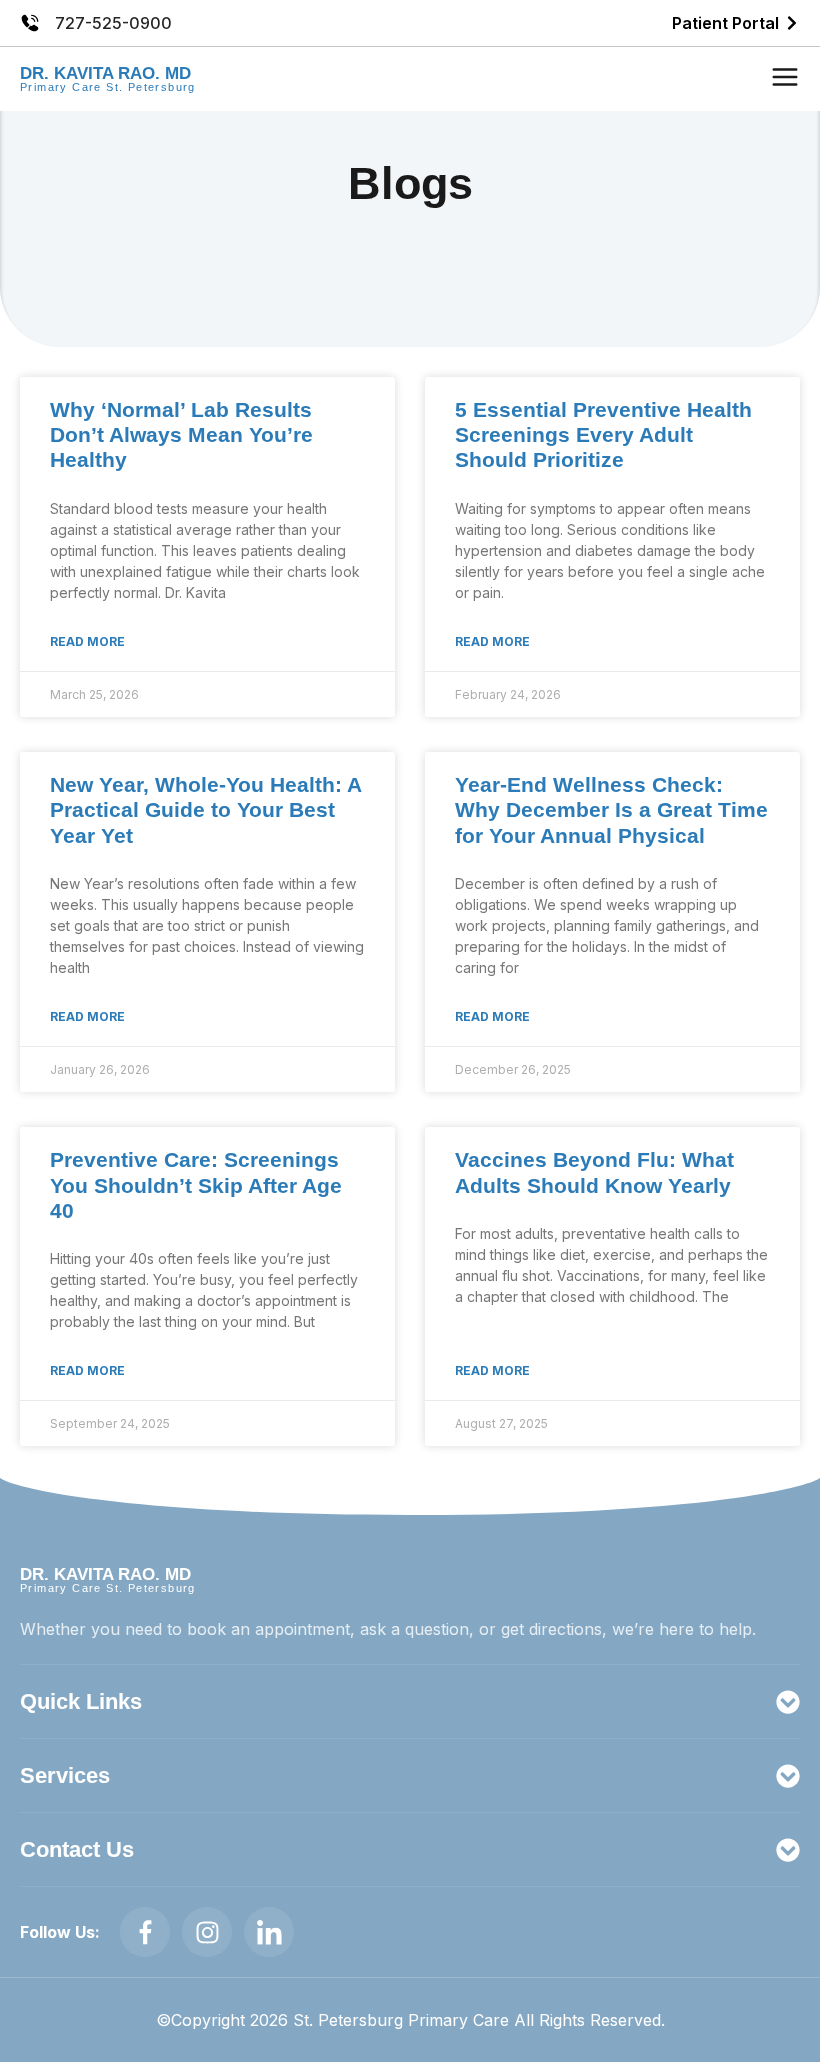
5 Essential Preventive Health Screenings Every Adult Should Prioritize (603, 434)
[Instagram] (207, 1932)
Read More (87, 641)
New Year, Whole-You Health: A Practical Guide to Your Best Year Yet (205, 809)
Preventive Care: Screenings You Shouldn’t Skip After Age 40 (196, 1184)
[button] (785, 79)
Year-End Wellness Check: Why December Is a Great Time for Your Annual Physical (611, 809)
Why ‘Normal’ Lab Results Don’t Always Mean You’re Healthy (181, 434)
